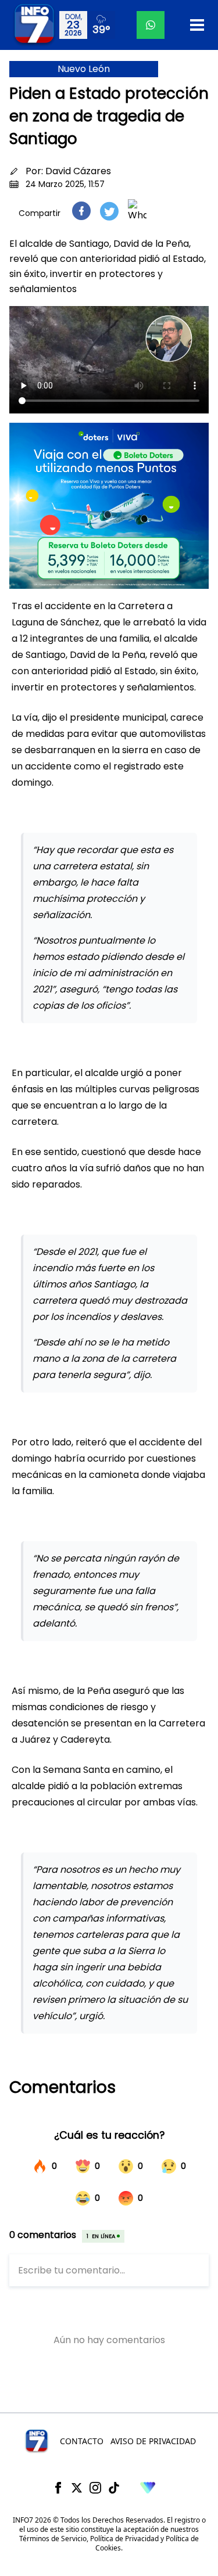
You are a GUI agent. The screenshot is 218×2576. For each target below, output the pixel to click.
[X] (77, 2488)
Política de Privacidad (124, 2539)
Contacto (82, 2441)
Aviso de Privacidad (153, 2441)
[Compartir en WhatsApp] (137, 211)
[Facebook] (58, 2488)
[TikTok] (114, 2488)
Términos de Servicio (53, 2539)
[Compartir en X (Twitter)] (109, 211)
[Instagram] (95, 2488)
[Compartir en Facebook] (81, 211)
